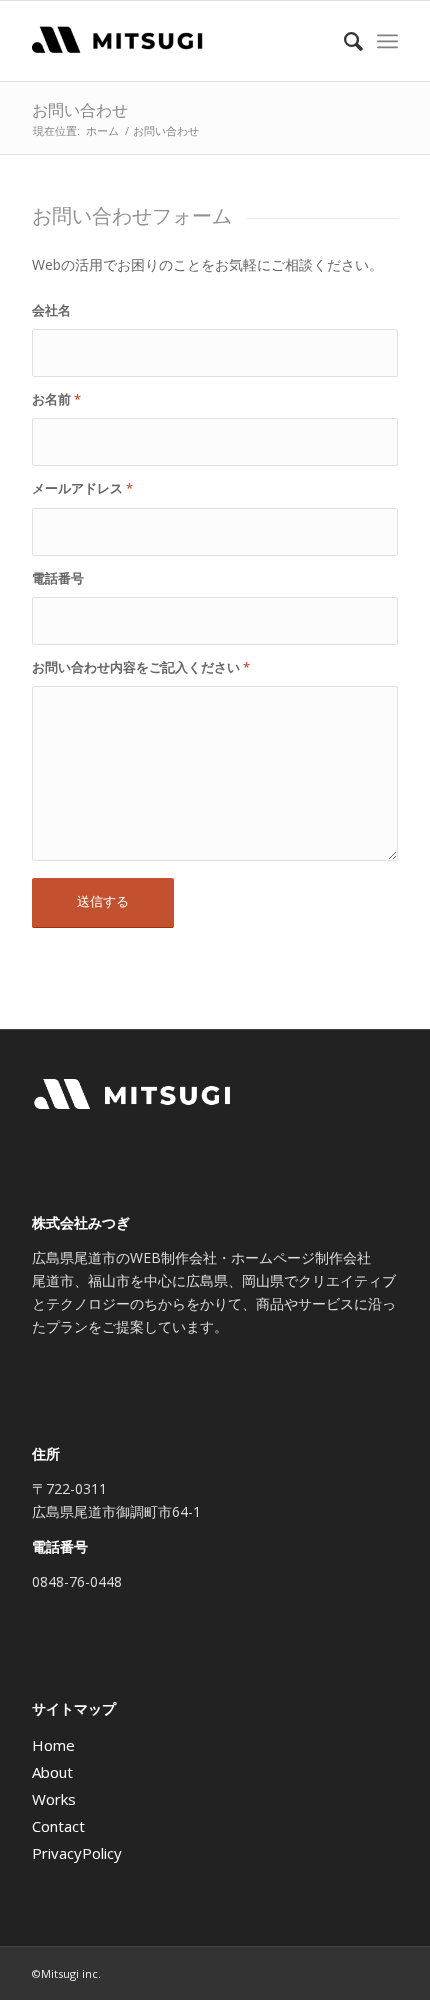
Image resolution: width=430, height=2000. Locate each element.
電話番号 (58, 578)
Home (53, 1745)
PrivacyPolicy (77, 1853)
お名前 (56, 399)
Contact (58, 1826)
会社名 (51, 310)
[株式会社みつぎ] (178, 41)
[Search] (343, 41)
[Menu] (387, 41)
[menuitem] (343, 41)
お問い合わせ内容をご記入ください (141, 667)
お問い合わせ (80, 110)
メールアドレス (82, 488)
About (52, 1772)
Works (54, 1799)
